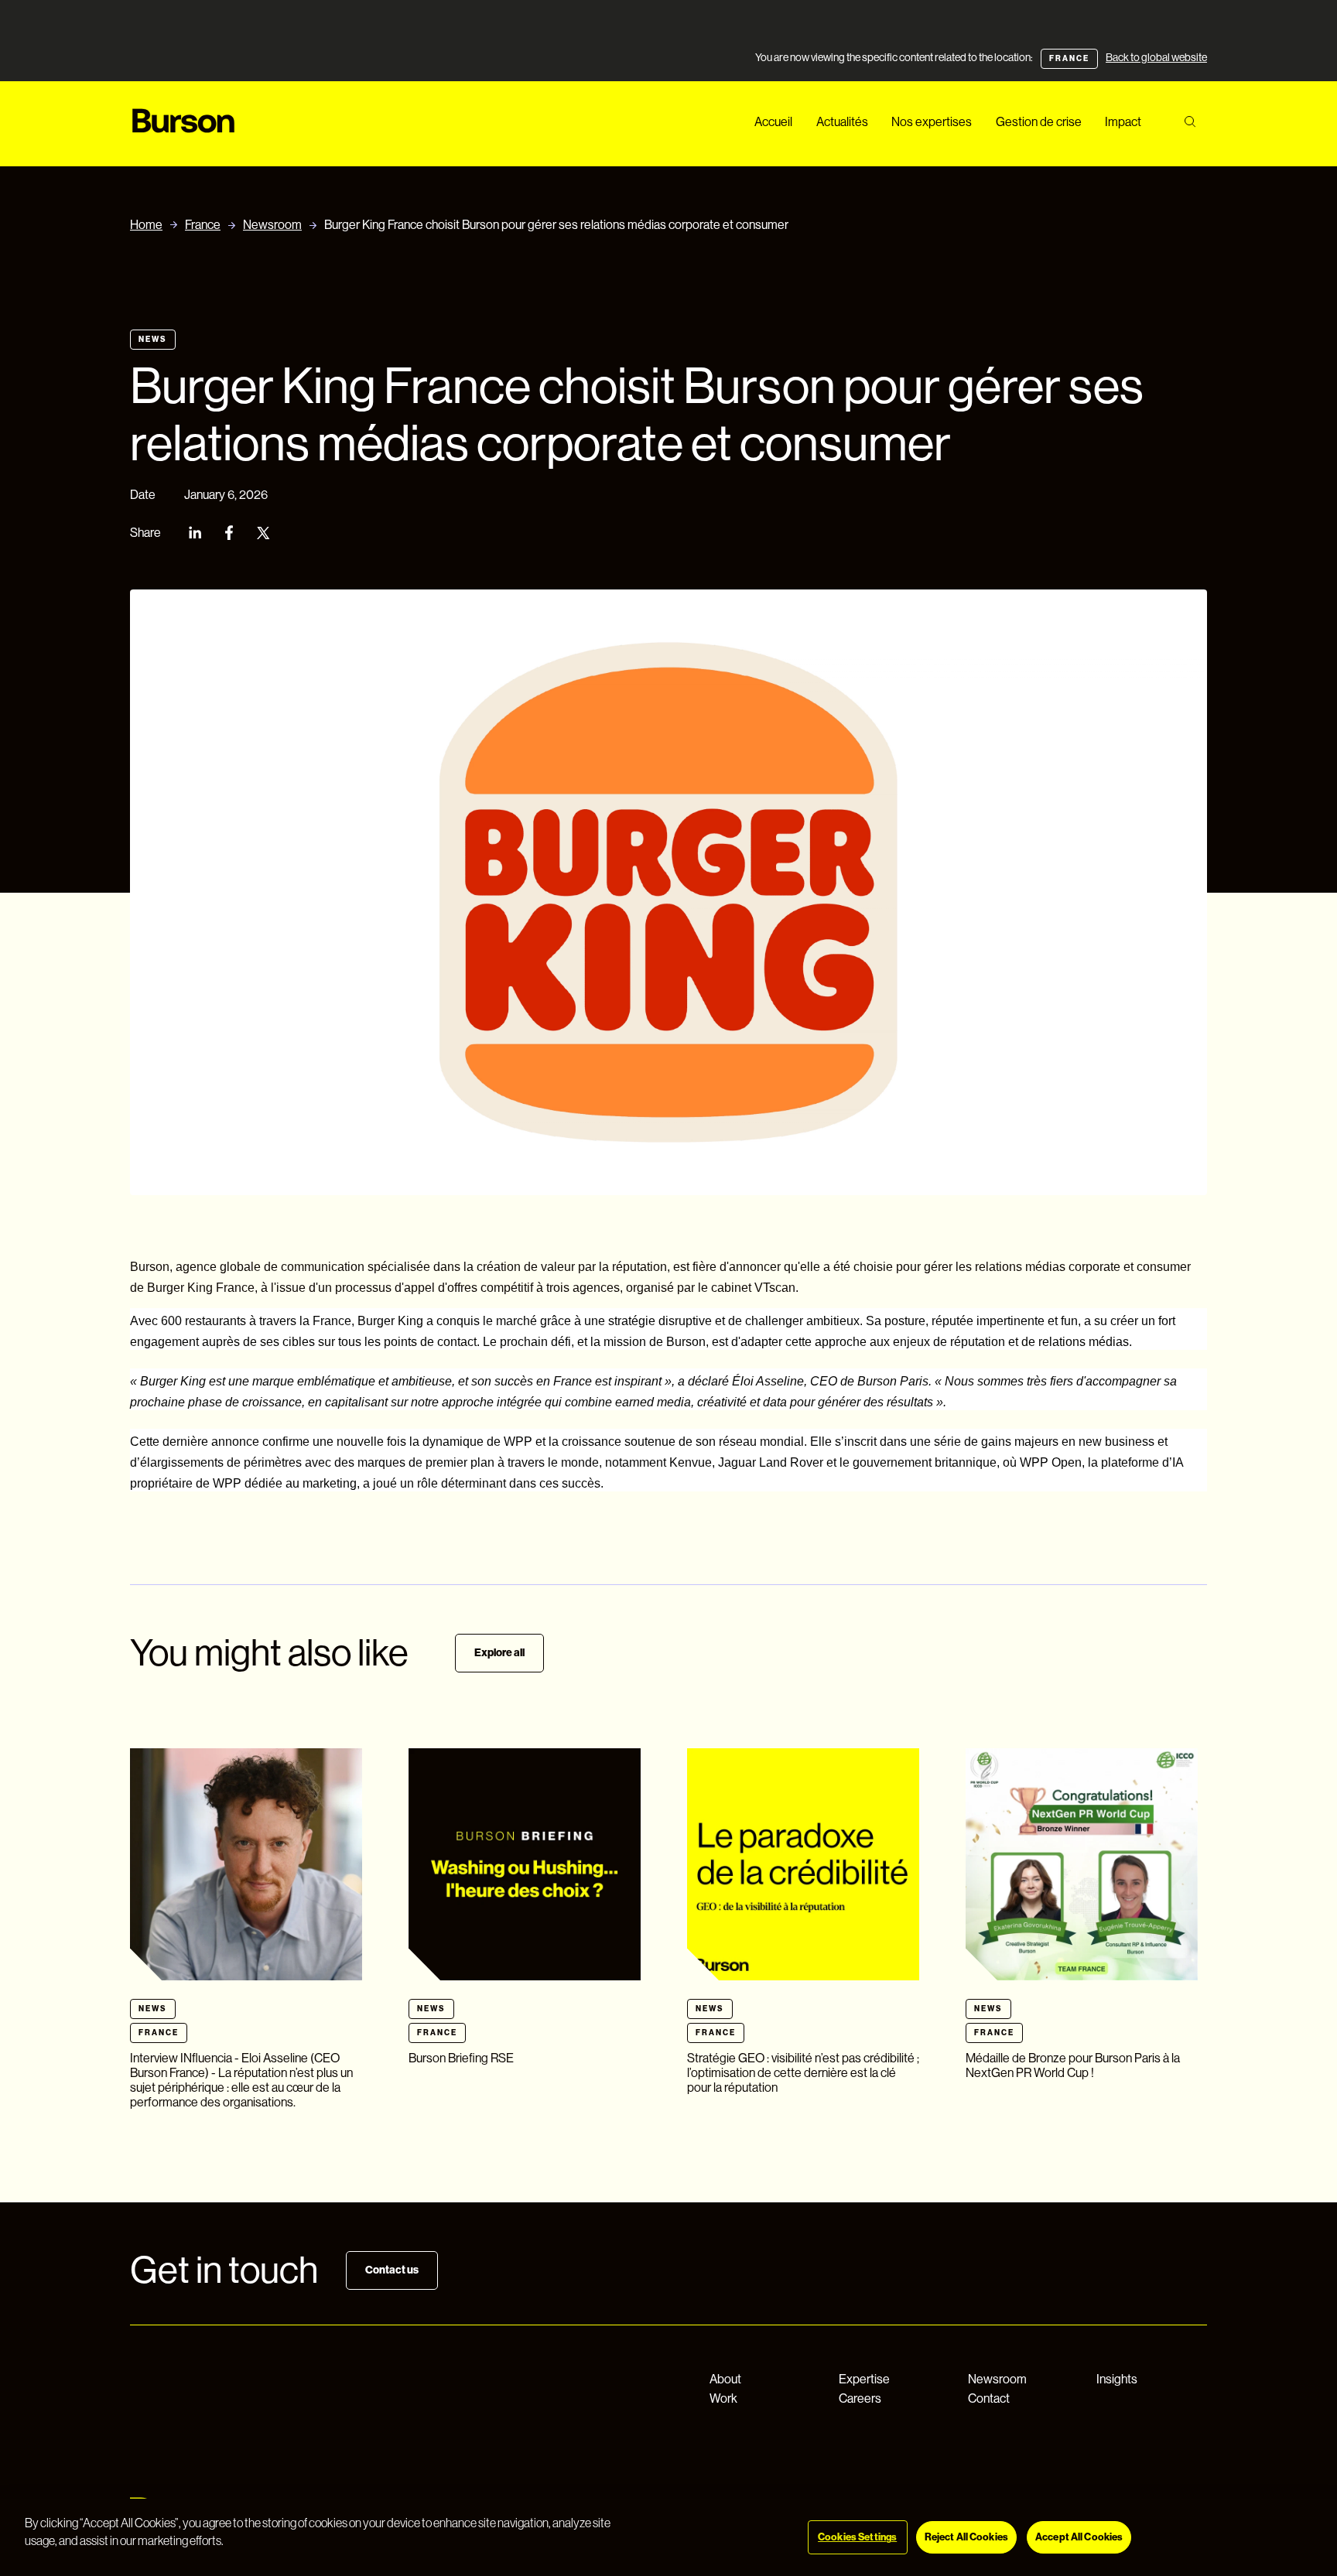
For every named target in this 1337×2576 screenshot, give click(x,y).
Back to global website (1156, 57)
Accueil (773, 122)
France (203, 225)
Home (146, 225)
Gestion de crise (1039, 122)
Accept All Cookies (1079, 2537)
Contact (989, 2398)
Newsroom (272, 225)
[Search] (1190, 122)
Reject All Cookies (966, 2537)
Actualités (842, 122)
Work (723, 2398)
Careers (860, 2398)
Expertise (864, 2379)
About (725, 2379)
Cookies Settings (857, 2537)
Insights (1117, 2379)
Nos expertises (932, 122)
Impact (1123, 122)
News (153, 340)
